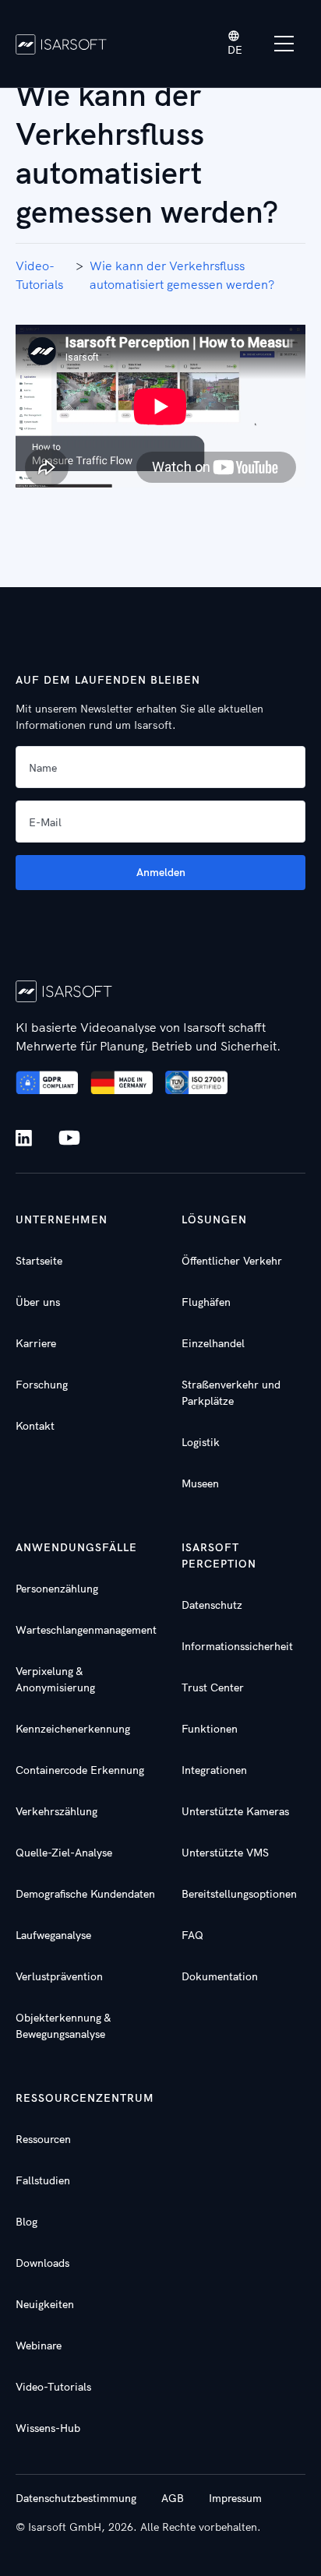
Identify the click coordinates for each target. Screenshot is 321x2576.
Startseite (39, 1261)
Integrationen (214, 1770)
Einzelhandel (213, 1343)
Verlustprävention (59, 1976)
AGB (173, 2498)
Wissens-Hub (48, 2428)
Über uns (38, 1302)
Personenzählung (57, 1589)
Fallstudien (43, 2180)
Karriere (36, 1343)
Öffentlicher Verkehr (232, 1261)
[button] (235, 44)
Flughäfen (206, 1302)
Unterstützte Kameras (235, 1811)
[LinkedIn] (27, 1138)
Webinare (39, 2345)
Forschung (42, 1385)
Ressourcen (43, 2139)
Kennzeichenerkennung (73, 1729)
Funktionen (210, 1729)
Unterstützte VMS (225, 1853)
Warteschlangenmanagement (86, 1630)
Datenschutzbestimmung (76, 2498)
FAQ (192, 1935)
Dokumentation (220, 1976)
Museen (200, 1483)
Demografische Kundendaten (85, 1894)
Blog (26, 2222)
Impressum (235, 2498)
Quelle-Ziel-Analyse (64, 1853)
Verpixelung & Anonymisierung (55, 1679)
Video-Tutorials (39, 275)
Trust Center (213, 1687)
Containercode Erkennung (80, 1770)
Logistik (201, 1442)
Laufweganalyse (53, 1935)
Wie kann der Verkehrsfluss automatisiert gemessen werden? (182, 275)
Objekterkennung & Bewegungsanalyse (63, 2026)
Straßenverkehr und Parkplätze (231, 1393)
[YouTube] (69, 1138)
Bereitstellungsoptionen (239, 1894)
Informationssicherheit (237, 1646)
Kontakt (35, 1426)
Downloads (42, 2263)
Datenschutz (212, 1605)
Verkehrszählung (56, 1811)
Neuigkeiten (45, 2304)
